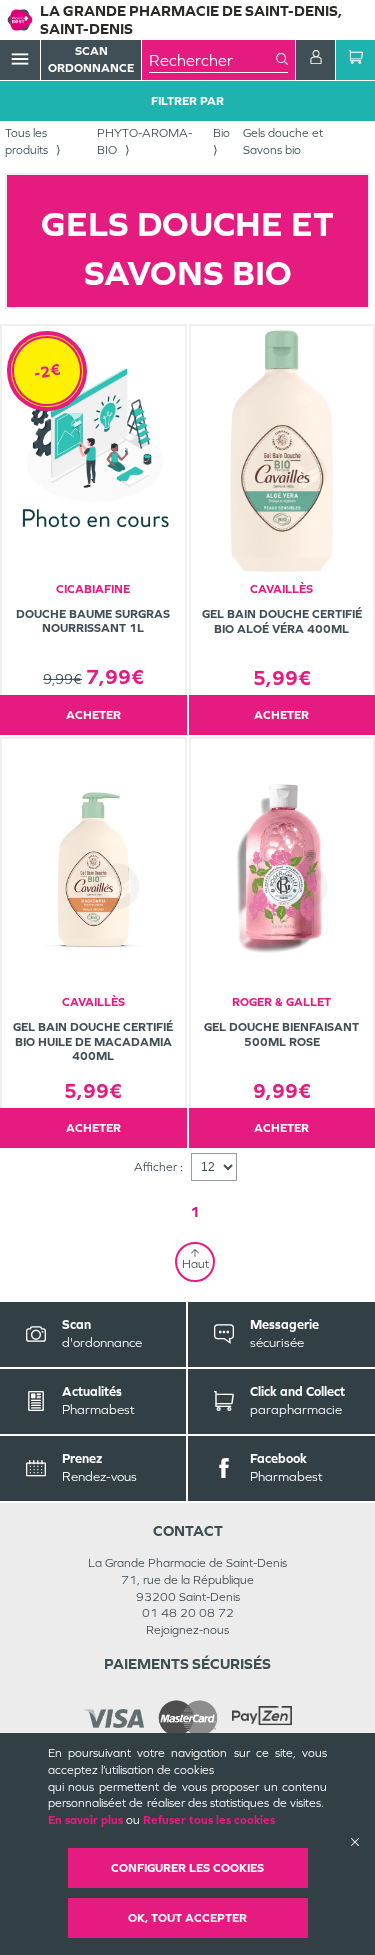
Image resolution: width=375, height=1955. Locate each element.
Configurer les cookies (187, 1868)
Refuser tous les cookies (209, 1820)
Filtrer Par (187, 101)
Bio (221, 133)
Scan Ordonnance (91, 59)
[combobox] (212, 60)
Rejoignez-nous (187, 1630)
